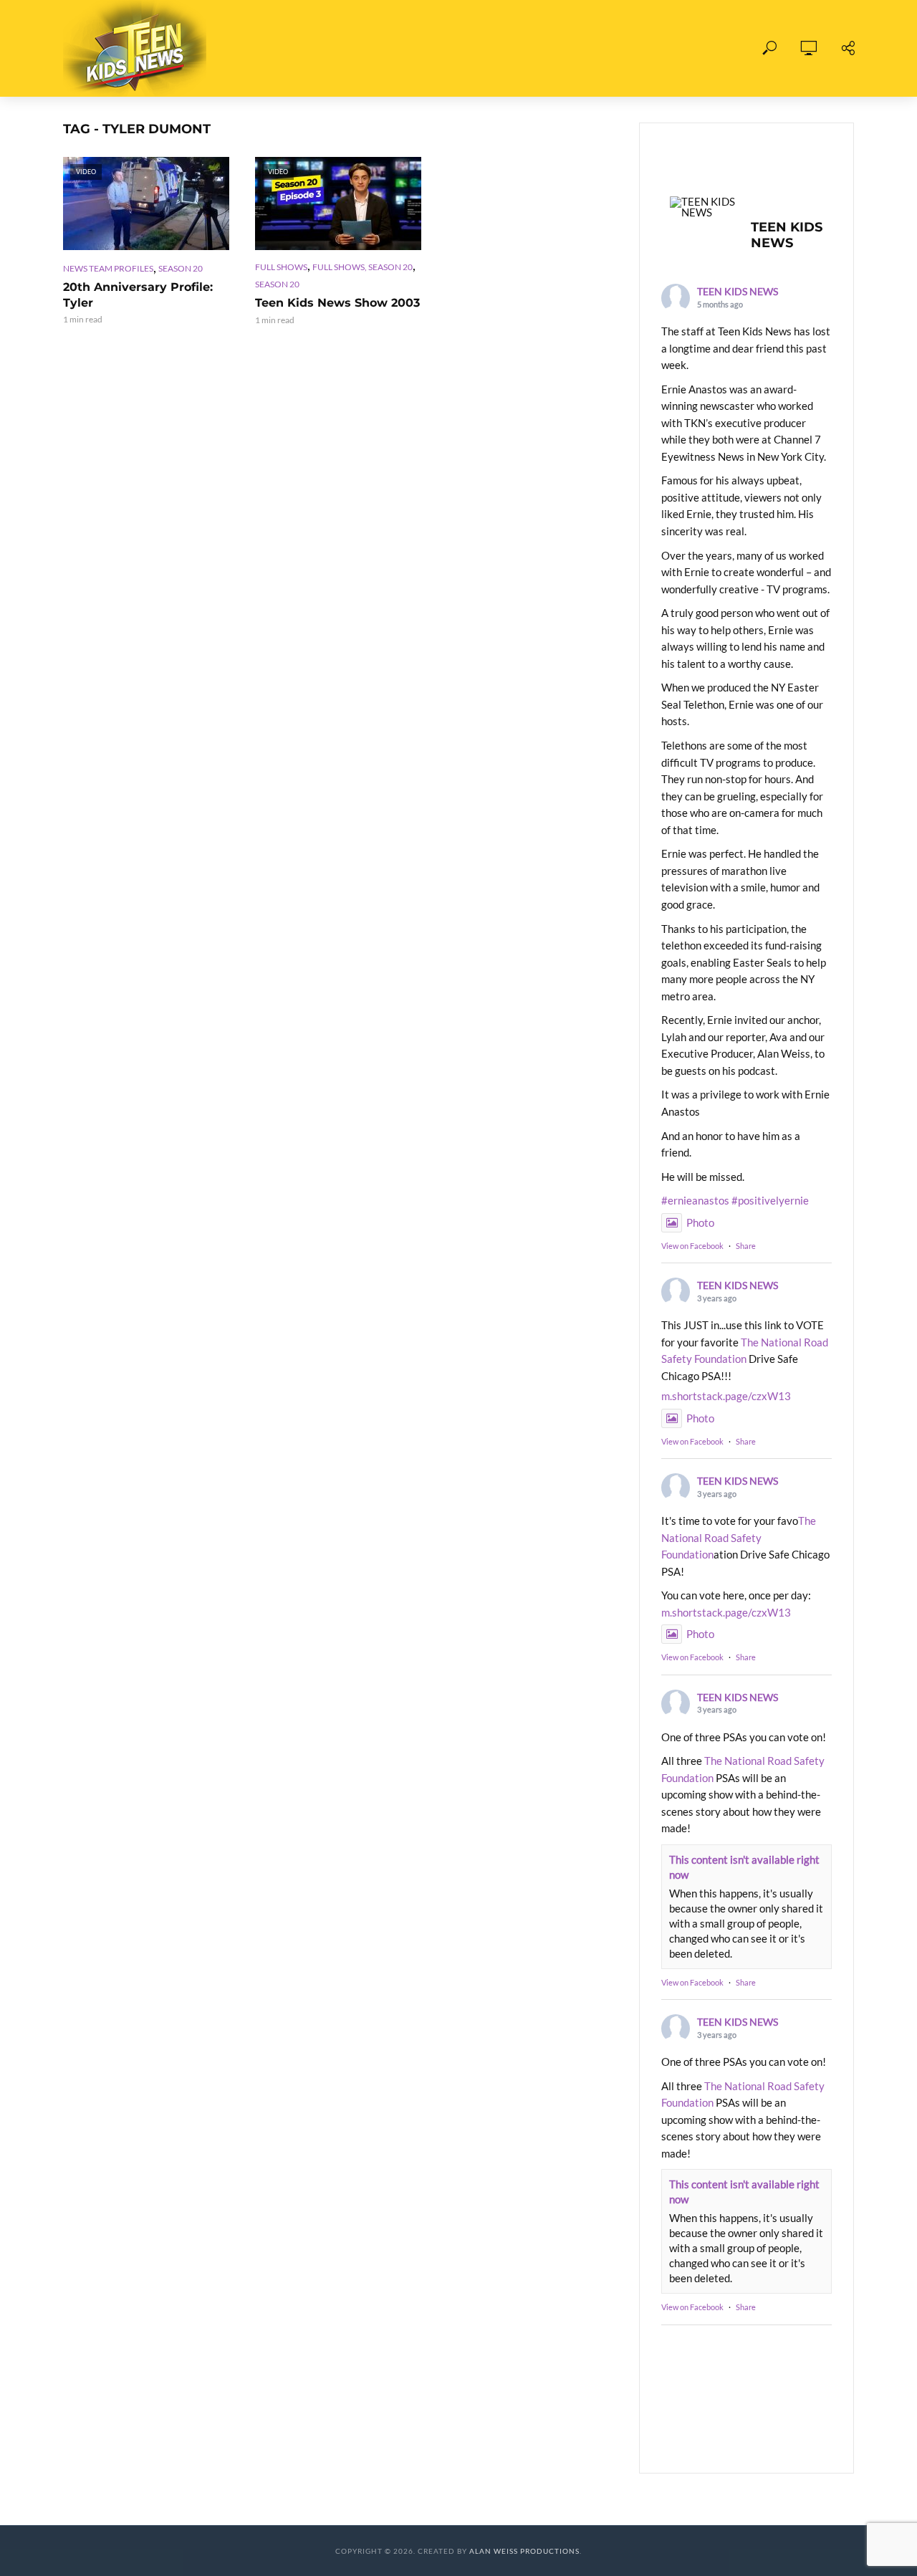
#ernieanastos (695, 1200)
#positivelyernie (770, 1200)
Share (746, 1246)
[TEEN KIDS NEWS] (704, 207)
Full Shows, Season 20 (363, 267)
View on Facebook (692, 1246)
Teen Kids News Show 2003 (337, 303)
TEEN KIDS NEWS (738, 291)
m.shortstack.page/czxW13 (726, 1396)
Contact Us (619, 48)
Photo (700, 1222)
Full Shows (300, 48)
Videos (380, 48)
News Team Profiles (108, 268)
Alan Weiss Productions (524, 2551)
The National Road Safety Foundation (739, 1537)
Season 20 (181, 268)
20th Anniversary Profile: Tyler (138, 295)
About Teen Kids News (493, 48)
